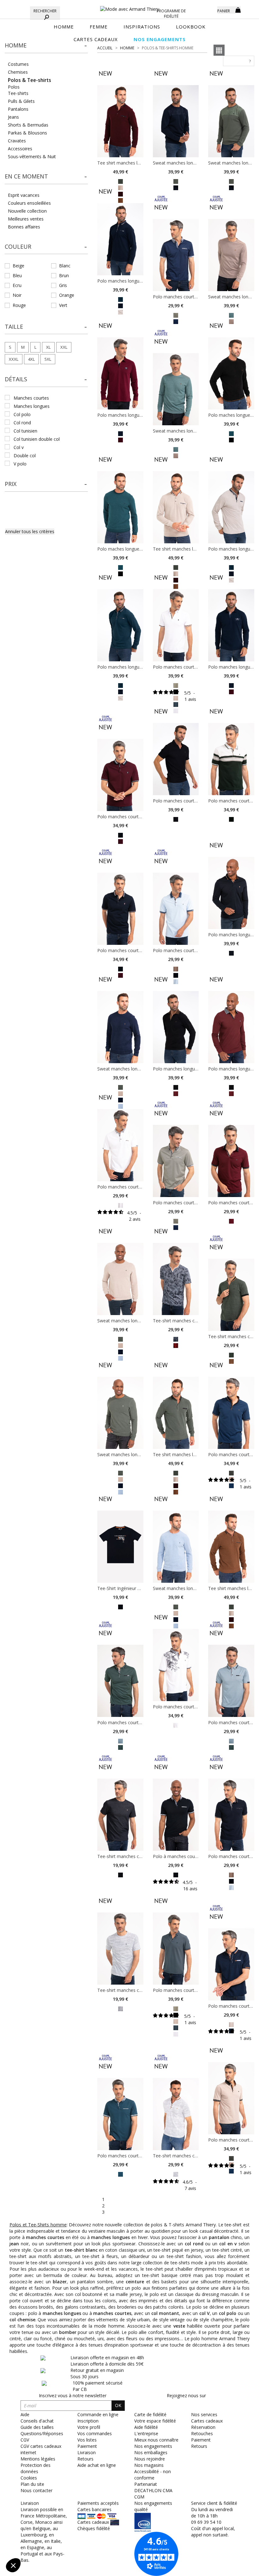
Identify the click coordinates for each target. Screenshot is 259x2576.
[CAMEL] (231, 953)
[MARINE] (120, 306)
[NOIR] (231, 439)
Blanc (65, 266)
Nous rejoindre (150, 2459)
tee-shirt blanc (81, 2250)
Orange (67, 295)
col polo (22, 414)
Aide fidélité (146, 2427)
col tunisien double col (37, 439)
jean (14, 2244)
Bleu (17, 275)
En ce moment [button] (26, 176)
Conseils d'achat (37, 2421)
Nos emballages (151, 2452)
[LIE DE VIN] (176, 1485)
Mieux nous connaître (156, 2440)
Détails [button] (16, 379)
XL (48, 347)
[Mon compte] (208, 9)
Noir (17, 295)
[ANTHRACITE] (120, 1874)
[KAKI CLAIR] (176, 685)
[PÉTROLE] (120, 299)
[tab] (46, 47)
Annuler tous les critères (30, 531)
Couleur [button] (18, 246)
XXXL (14, 359)
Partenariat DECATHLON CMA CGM (153, 2490)
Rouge (19, 305)
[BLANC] (120, 1205)
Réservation (203, 2427)
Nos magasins (149, 2465)
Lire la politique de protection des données (49, 2524)
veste (179, 2326)
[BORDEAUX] (120, 439)
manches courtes (31, 398)
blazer (60, 2282)
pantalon (219, 2237)
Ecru (17, 285)
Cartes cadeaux (207, 2421)
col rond (22, 423)
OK (118, 2405)
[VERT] (231, 819)
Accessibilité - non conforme (153, 2475)
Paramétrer (39, 2544)
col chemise (22, 2320)
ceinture (135, 2282)
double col (25, 455)
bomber (68, 2332)
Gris (63, 285)
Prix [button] (11, 484)
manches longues (32, 406)
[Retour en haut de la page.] (237, 2568)
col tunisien (25, 431)
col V (205, 2313)
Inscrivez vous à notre (73, 2395)
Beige (18, 266)
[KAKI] (120, 181)
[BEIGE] (120, 312)
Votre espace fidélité (155, 2421)
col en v (228, 2244)
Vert (63, 305)
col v (19, 447)
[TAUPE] (176, 969)
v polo (20, 464)
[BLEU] (176, 704)
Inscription (88, 2421)
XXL (64, 347)
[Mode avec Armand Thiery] (129, 6)
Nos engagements (153, 2446)
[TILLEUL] (231, 315)
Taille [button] (14, 327)
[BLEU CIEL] (120, 1358)
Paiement (201, 2440)
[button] (46, 46)
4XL (31, 359)
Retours (199, 2446)
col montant (165, 2313)
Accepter (106, 2544)
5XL (48, 359)
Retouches (202, 2433)
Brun (64, 275)
